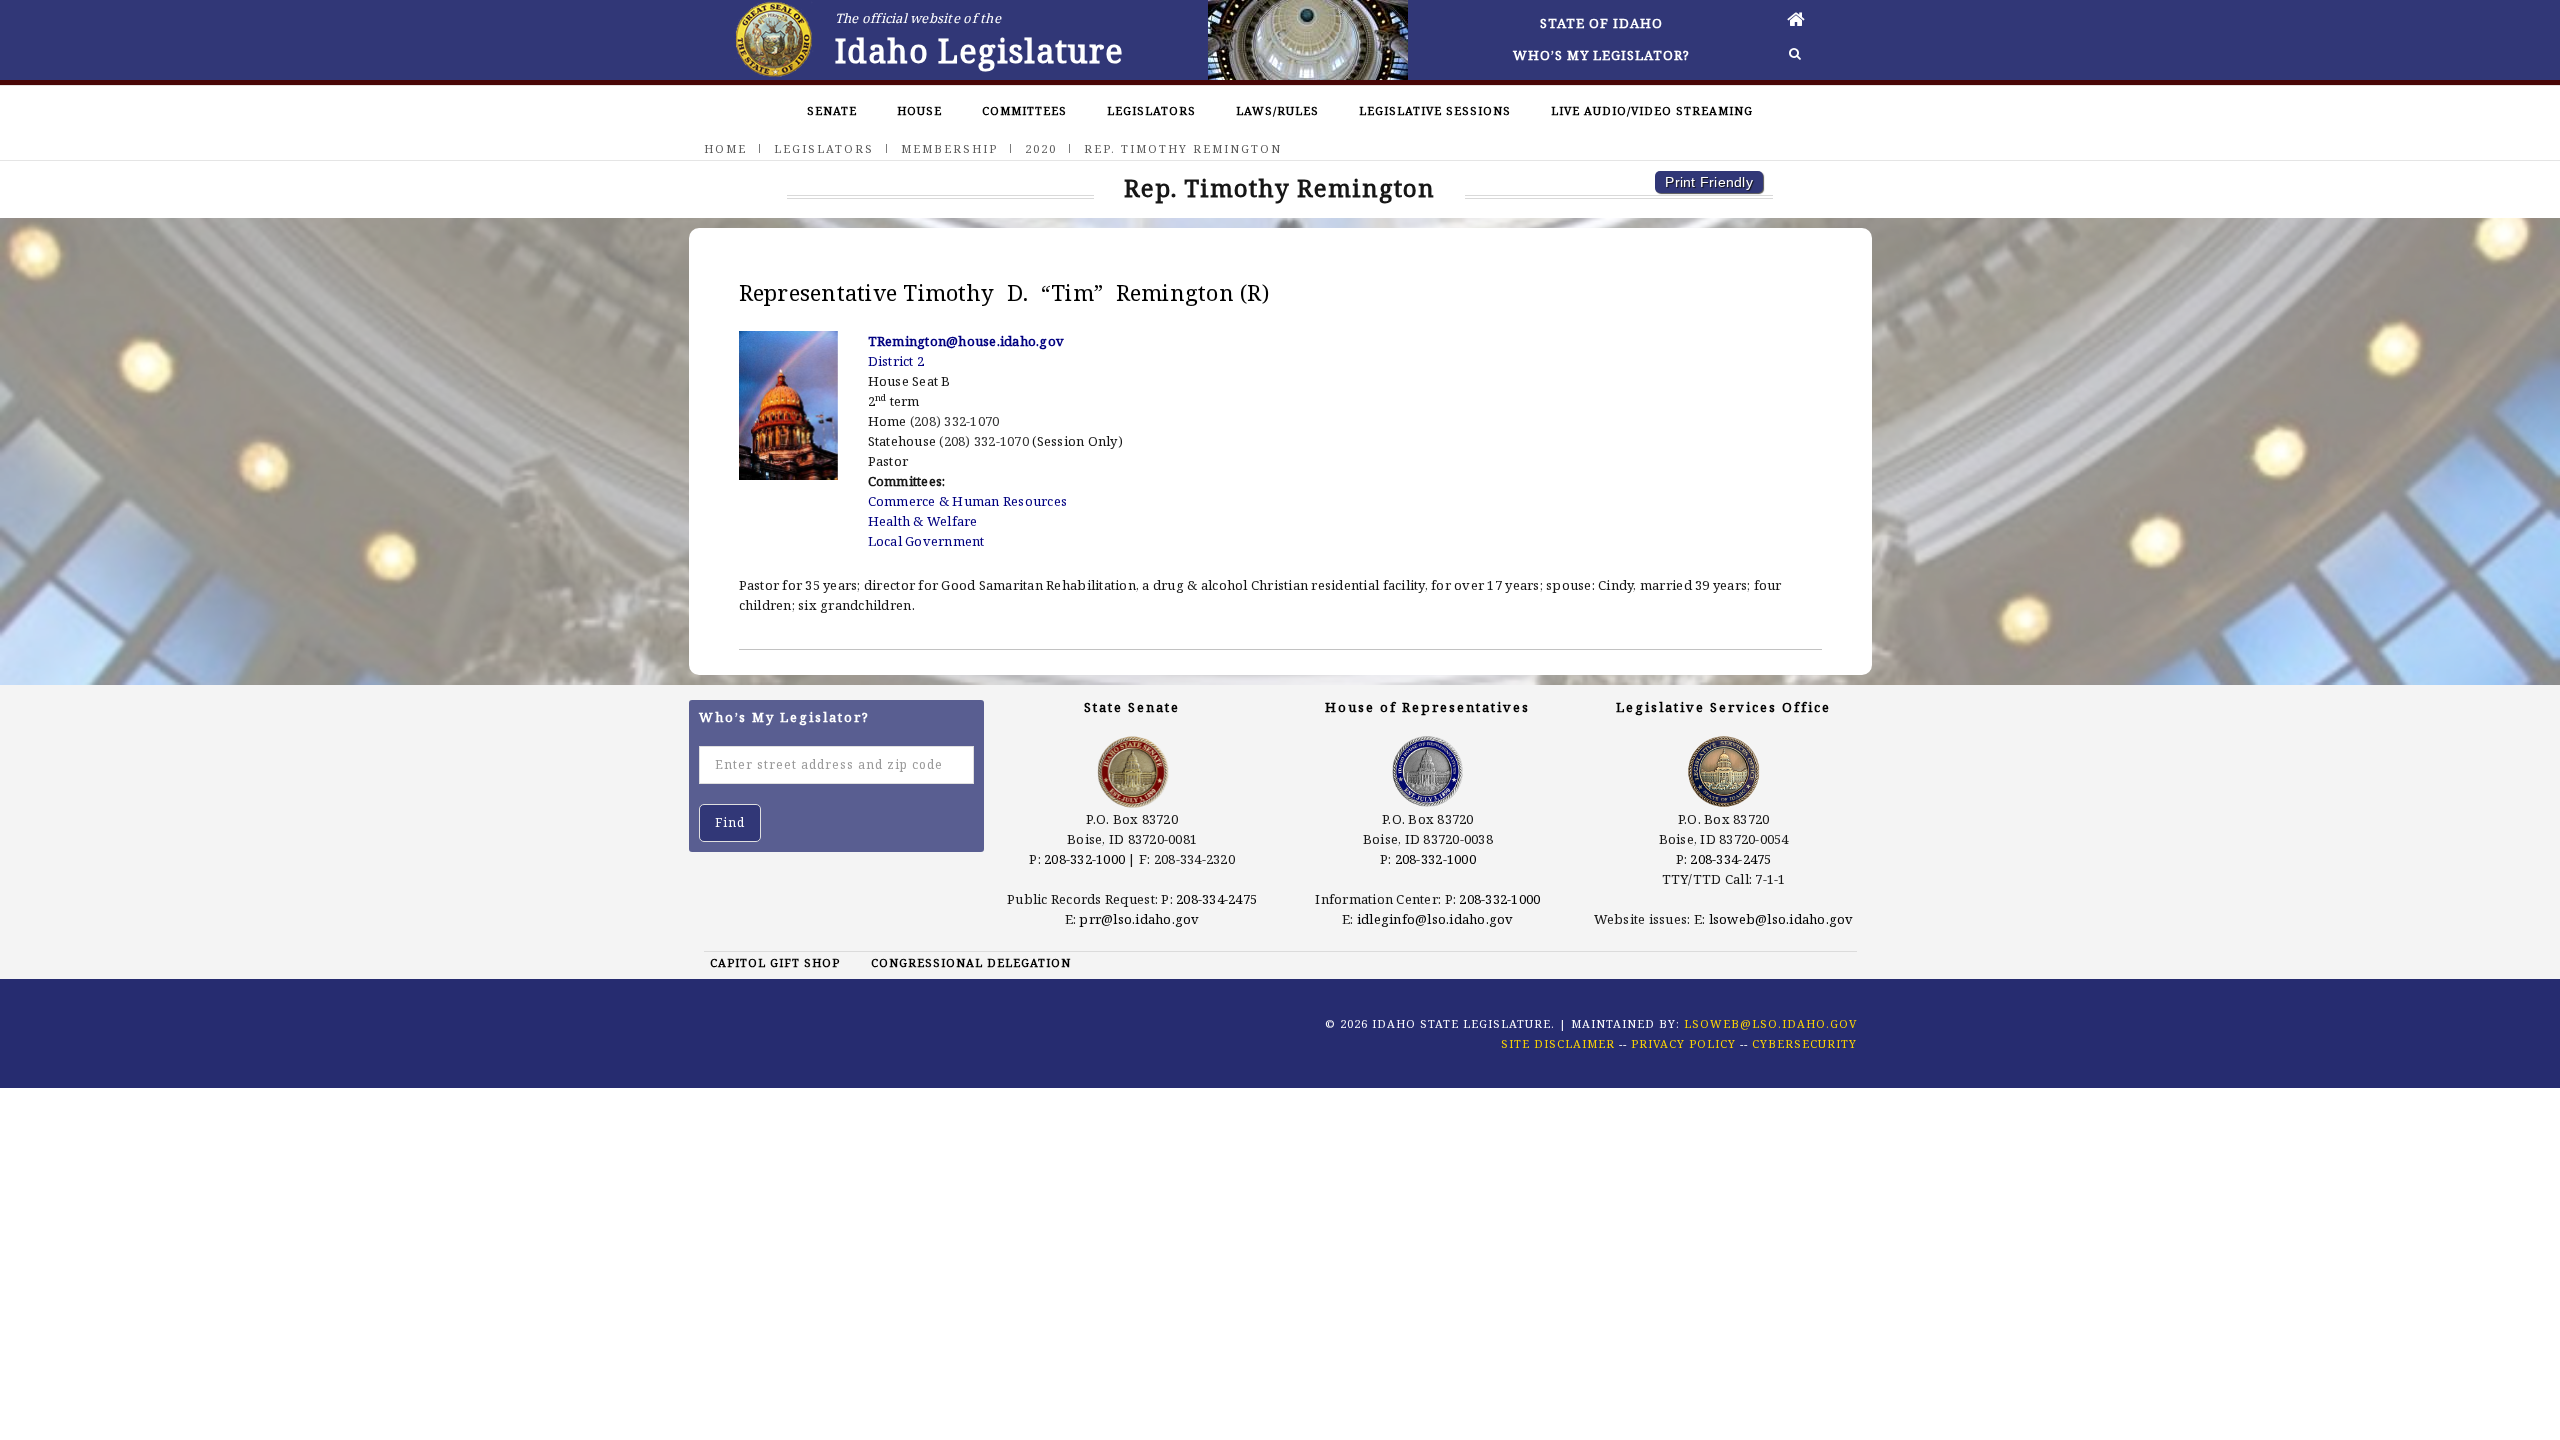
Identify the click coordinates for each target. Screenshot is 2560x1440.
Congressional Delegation (971, 962)
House (919, 110)
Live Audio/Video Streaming (1652, 110)
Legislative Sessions (1435, 110)
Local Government (926, 541)
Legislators (1151, 110)
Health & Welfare (923, 521)
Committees (1024, 110)
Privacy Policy (1683, 1043)
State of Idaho (1601, 23)
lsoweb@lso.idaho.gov (1781, 919)
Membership (949, 148)
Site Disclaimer (1558, 1043)
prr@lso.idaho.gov (1139, 919)
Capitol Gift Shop (775, 962)
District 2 (896, 361)
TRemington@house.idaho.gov (966, 341)
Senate (832, 110)
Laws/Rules (1277, 110)
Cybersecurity (1804, 1043)
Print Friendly (1709, 182)
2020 (1041, 148)
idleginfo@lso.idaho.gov (1435, 919)
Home (725, 148)
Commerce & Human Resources (968, 501)
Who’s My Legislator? (1601, 55)
